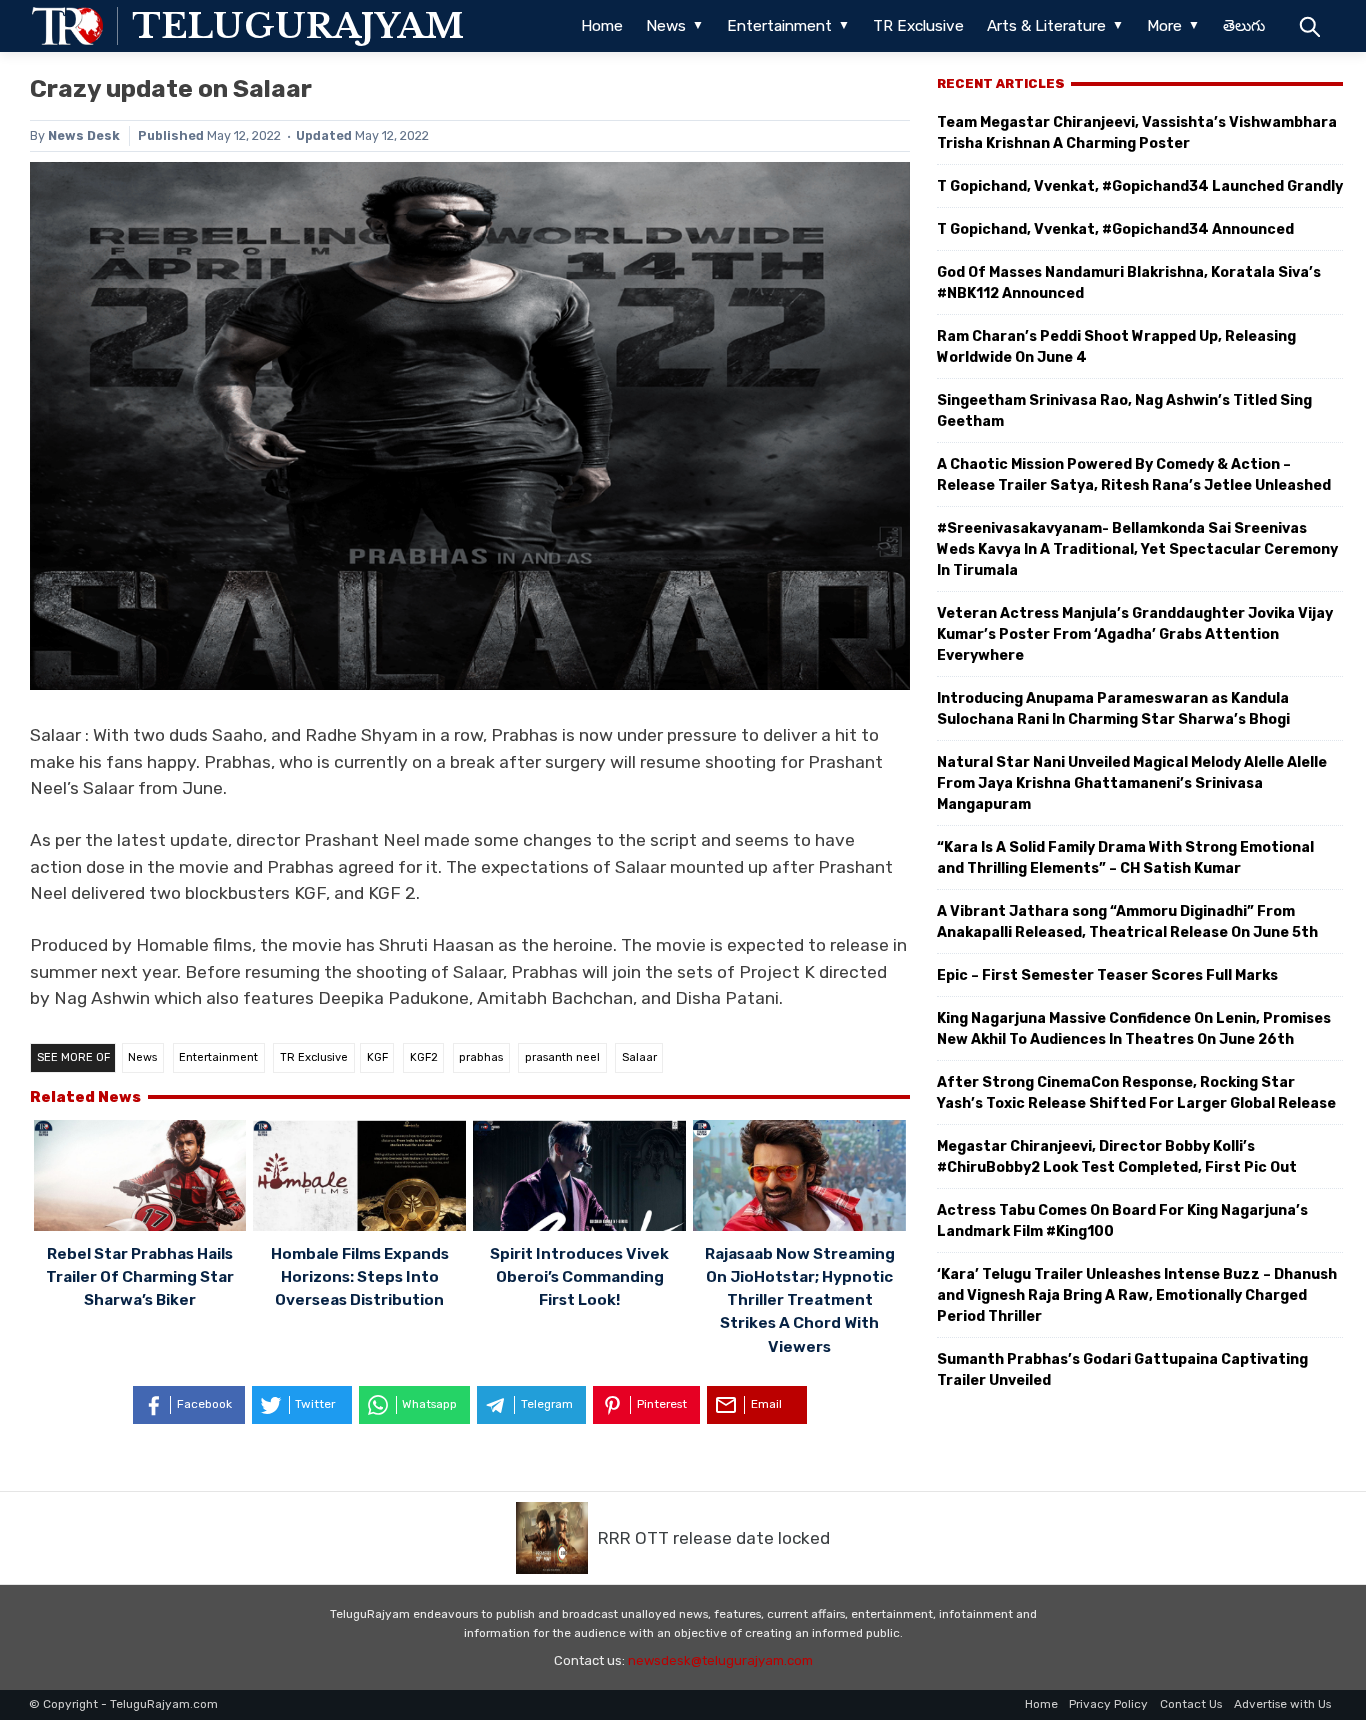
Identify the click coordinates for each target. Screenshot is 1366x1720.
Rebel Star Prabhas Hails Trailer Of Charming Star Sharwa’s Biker (140, 1277)
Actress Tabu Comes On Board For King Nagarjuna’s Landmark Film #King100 (1122, 1221)
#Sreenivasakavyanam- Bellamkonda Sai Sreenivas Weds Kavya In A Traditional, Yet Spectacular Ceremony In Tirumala (1137, 549)
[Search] (1309, 26)
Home (602, 26)
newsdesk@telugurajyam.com (720, 1660)
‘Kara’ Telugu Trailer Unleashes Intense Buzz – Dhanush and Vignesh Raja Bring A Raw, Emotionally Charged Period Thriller (1137, 1295)
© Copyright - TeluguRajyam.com (123, 1704)
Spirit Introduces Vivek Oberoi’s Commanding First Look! (579, 1277)
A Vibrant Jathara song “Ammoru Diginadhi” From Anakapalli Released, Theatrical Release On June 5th (1127, 922)
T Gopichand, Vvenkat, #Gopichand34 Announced (1115, 229)
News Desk (84, 135)
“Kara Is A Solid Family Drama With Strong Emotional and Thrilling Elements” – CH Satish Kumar (1125, 858)
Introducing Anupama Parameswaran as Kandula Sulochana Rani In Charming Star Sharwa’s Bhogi (1113, 709)
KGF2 (424, 1057)
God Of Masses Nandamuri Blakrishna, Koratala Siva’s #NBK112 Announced (1129, 283)
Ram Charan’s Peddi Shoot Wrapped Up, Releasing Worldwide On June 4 (1116, 347)
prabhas (481, 1057)
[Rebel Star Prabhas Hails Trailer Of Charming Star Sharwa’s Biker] (140, 1178)
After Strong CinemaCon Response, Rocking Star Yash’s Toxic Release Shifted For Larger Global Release (1136, 1093)
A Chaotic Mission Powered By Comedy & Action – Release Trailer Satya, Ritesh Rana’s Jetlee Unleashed (1134, 475)
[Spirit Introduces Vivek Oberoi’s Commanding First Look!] (579, 1178)
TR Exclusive (918, 26)
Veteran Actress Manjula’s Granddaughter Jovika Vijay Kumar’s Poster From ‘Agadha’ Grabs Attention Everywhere (1135, 634)
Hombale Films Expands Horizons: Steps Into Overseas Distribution (360, 1277)
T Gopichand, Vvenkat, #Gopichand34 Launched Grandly (1140, 186)
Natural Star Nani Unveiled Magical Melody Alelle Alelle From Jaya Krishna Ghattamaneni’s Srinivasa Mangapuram (1132, 783)
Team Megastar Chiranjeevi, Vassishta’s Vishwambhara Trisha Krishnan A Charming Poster (1137, 133)
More (1164, 26)
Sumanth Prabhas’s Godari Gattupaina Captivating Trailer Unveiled (1122, 1370)
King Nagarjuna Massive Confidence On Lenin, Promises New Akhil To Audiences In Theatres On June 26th (1134, 1029)
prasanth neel (562, 1057)
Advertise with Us (1282, 1704)
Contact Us (1191, 1704)
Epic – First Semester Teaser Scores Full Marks (1107, 975)
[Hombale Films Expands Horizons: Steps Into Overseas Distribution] (359, 1178)
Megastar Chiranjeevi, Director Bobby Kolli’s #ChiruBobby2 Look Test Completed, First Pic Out (1117, 1157)
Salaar (639, 1057)
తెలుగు (1244, 26)
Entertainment (779, 26)
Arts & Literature (1046, 26)
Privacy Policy (1108, 1704)
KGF (377, 1057)
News (666, 26)
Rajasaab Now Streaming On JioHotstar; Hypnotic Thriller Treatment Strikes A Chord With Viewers (800, 1300)
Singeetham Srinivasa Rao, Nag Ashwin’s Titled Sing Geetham (1124, 411)
